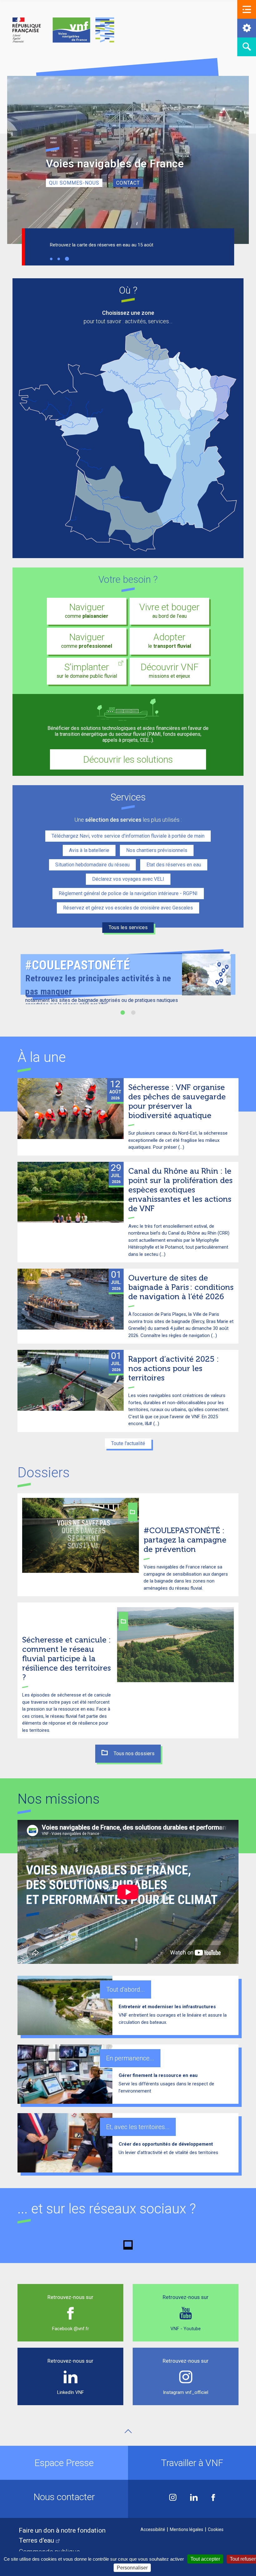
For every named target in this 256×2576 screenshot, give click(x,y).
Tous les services (128, 927)
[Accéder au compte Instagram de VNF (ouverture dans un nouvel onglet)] (173, 2498)
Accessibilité (153, 2529)
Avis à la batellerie (89, 850)
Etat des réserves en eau (174, 865)
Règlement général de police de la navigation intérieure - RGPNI (128, 893)
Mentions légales (187, 2529)
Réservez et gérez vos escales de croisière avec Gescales (128, 908)
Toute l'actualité (128, 1443)
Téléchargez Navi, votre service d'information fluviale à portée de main (128, 836)
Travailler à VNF (192, 2463)
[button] (247, 9)
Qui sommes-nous (74, 183)
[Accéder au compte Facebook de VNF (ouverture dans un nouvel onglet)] (213, 2498)
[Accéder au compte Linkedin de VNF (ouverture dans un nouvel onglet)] (194, 2498)
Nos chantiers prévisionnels (157, 850)
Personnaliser (132, 2568)
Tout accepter (205, 2559)
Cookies (216, 2529)
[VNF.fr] (63, 30)
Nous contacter (64, 2497)
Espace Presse (64, 2463)
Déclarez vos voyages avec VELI (128, 879)
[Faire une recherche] (247, 47)
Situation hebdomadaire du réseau (92, 865)
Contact (128, 183)
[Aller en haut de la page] (128, 2431)
